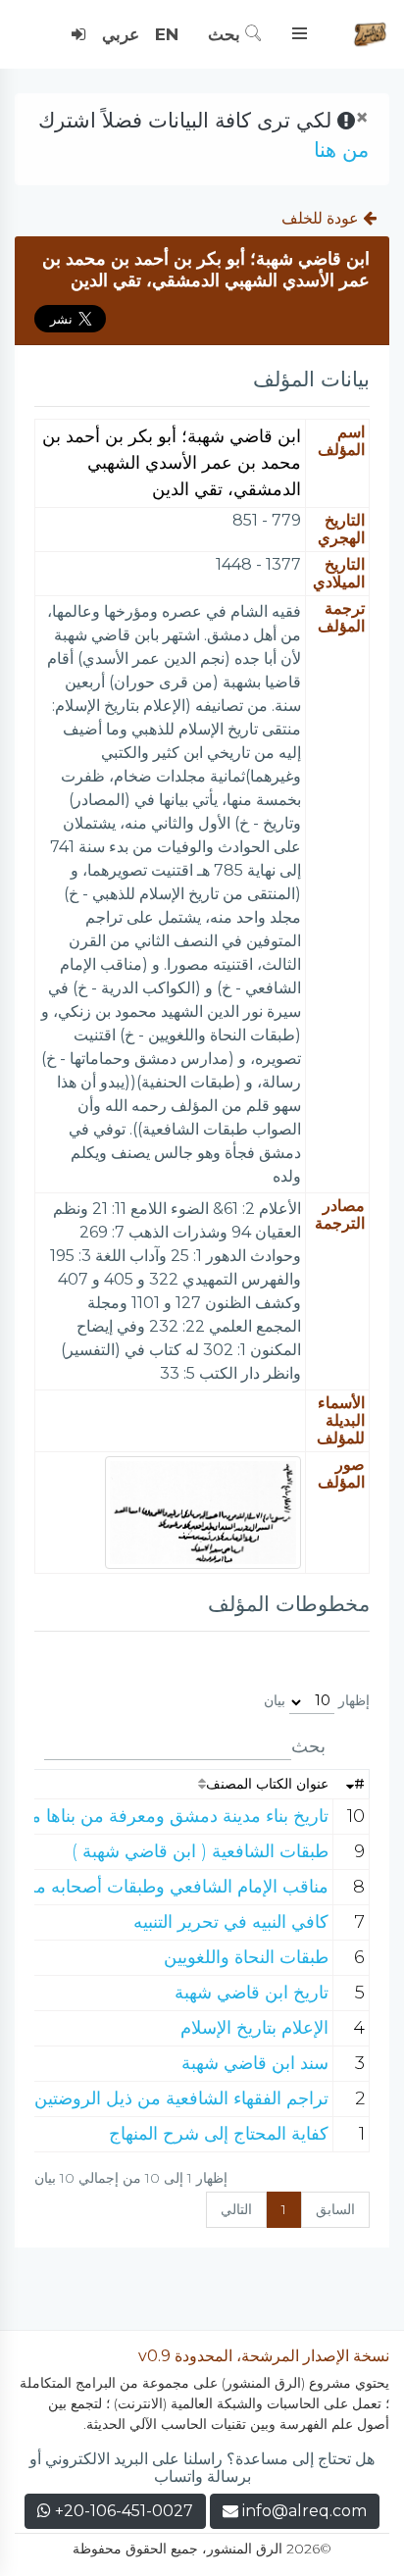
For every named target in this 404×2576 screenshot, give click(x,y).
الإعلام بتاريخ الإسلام (254, 2028)
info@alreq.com (304, 2511)
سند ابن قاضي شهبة (255, 2063)
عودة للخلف (322, 218)
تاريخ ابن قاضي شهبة (252, 1993)
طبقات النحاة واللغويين (246, 1957)
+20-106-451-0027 (122, 2511)
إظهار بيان (317, 1700)
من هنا (341, 150)
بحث (227, 34)
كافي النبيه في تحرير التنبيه (231, 1922)
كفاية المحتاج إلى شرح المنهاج (219, 2134)
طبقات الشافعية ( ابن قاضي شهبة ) (200, 1851)
